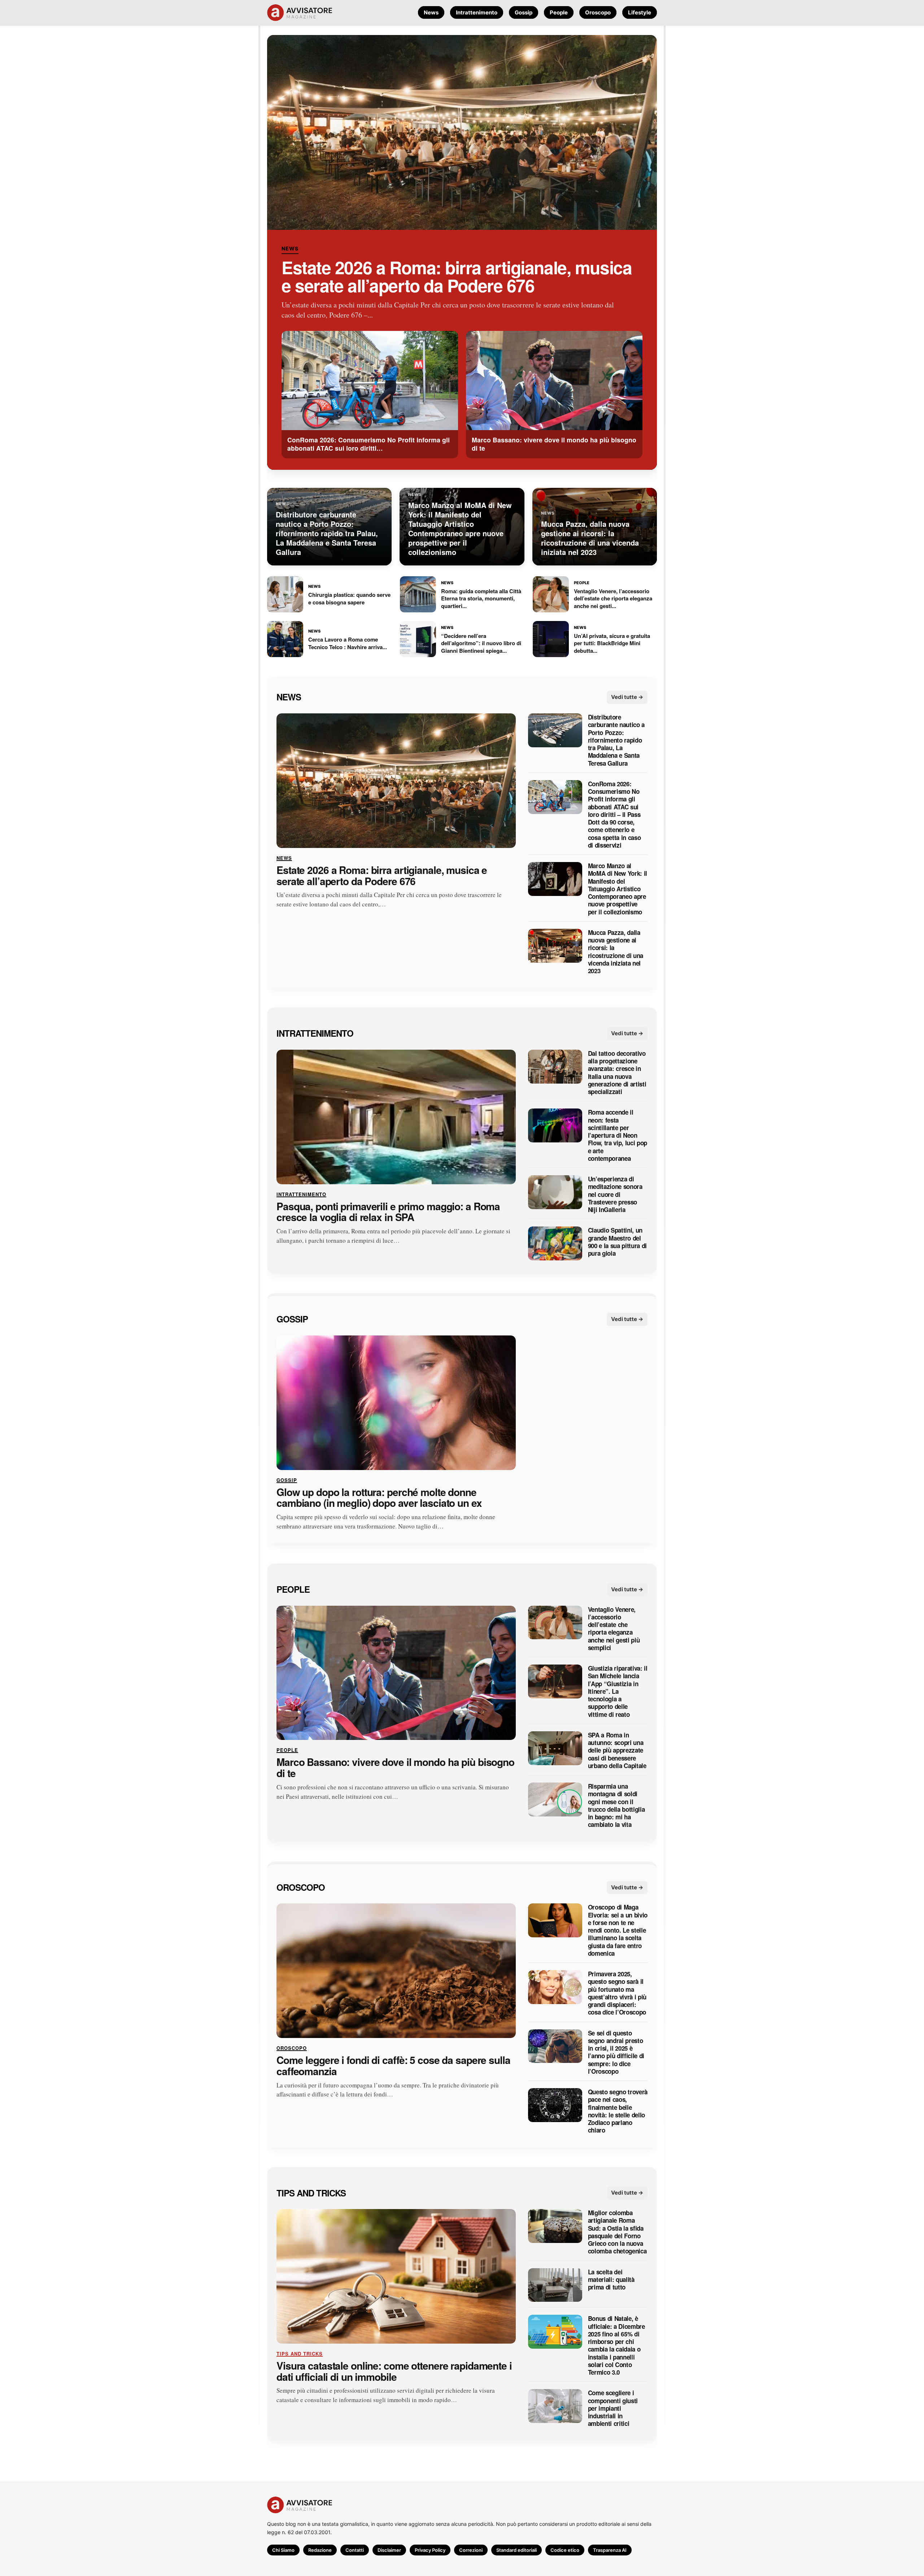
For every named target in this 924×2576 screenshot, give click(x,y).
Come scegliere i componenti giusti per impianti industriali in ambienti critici (613, 2408)
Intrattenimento (477, 12)
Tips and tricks (311, 2192)
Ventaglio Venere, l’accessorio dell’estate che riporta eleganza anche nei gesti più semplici (614, 1628)
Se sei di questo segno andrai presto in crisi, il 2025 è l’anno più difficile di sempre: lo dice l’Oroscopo (616, 2052)
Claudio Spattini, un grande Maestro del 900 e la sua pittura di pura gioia (617, 1242)
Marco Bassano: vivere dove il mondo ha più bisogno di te (395, 1768)
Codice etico (565, 2550)
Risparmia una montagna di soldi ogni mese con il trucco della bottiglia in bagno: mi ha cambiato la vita (616, 1806)
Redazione (320, 2550)
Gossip (524, 12)
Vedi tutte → (627, 697)
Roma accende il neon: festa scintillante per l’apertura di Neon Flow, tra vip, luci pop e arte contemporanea (618, 1135)
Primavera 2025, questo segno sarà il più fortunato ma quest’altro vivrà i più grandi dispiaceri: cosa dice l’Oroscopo (617, 1993)
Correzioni (471, 2550)
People (559, 12)
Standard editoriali (517, 2550)
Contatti (355, 2550)
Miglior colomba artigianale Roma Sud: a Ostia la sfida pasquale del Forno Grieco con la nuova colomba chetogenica (617, 2232)
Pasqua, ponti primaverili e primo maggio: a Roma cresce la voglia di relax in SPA (388, 1212)
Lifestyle (640, 12)
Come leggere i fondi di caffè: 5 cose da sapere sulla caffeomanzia (393, 2066)
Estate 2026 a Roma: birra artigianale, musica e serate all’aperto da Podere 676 (457, 276)
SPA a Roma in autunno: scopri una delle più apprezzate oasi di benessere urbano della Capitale (617, 1750)
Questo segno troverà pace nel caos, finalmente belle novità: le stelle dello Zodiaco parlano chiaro (618, 2111)
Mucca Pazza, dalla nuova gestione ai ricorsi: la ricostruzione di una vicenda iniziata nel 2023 (616, 952)
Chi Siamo (283, 2550)
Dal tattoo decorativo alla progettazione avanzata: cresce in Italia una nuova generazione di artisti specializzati (617, 1073)
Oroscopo (598, 12)
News (431, 12)
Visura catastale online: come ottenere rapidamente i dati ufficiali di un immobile (394, 2371)
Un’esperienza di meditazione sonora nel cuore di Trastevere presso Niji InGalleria (615, 1194)
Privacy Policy (430, 2550)
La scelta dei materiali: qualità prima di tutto (611, 2279)
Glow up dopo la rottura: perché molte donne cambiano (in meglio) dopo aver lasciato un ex (379, 1497)
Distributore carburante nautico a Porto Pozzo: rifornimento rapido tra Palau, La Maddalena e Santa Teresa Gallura (616, 740)
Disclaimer (389, 2550)
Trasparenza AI (610, 2550)
